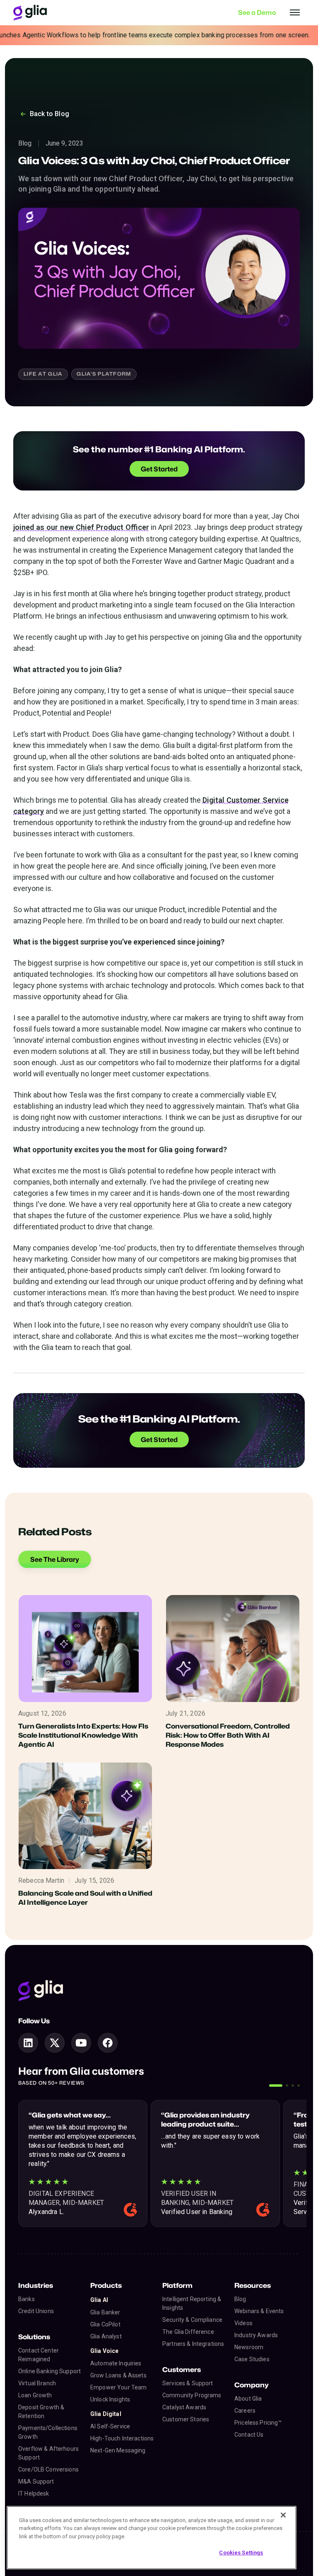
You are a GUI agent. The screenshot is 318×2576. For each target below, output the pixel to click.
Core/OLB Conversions (48, 2469)
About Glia (248, 2399)
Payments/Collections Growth (48, 2432)
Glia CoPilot (105, 2324)
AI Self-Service (110, 2426)
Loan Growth (35, 2395)
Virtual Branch (37, 2383)
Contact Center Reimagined (39, 2355)
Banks (26, 2299)
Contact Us (249, 2435)
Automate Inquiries (116, 2363)
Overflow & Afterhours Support (48, 2453)
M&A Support (36, 2481)
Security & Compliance (192, 2320)
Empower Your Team (118, 2387)
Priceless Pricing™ (258, 2423)
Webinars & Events (259, 2311)
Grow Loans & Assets (118, 2375)
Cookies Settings (241, 2553)
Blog (240, 2299)
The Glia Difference (188, 2332)
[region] (152, 2538)
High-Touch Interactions (122, 2438)
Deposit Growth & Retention (41, 2412)
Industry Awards (256, 2335)
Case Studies (252, 2359)
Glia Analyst (106, 2336)
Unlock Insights (110, 2399)
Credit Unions (36, 2311)
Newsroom (249, 2347)
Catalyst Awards (184, 2407)
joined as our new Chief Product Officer (81, 527)
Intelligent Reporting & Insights (192, 2303)
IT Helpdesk (34, 2493)
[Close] (283, 2515)
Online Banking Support (49, 2371)
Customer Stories (186, 2419)
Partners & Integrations (193, 2344)
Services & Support (188, 2383)
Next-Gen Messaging (118, 2450)
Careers (245, 2411)
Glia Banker (105, 2312)
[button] (276, 2086)
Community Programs (192, 2395)
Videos (243, 2323)
